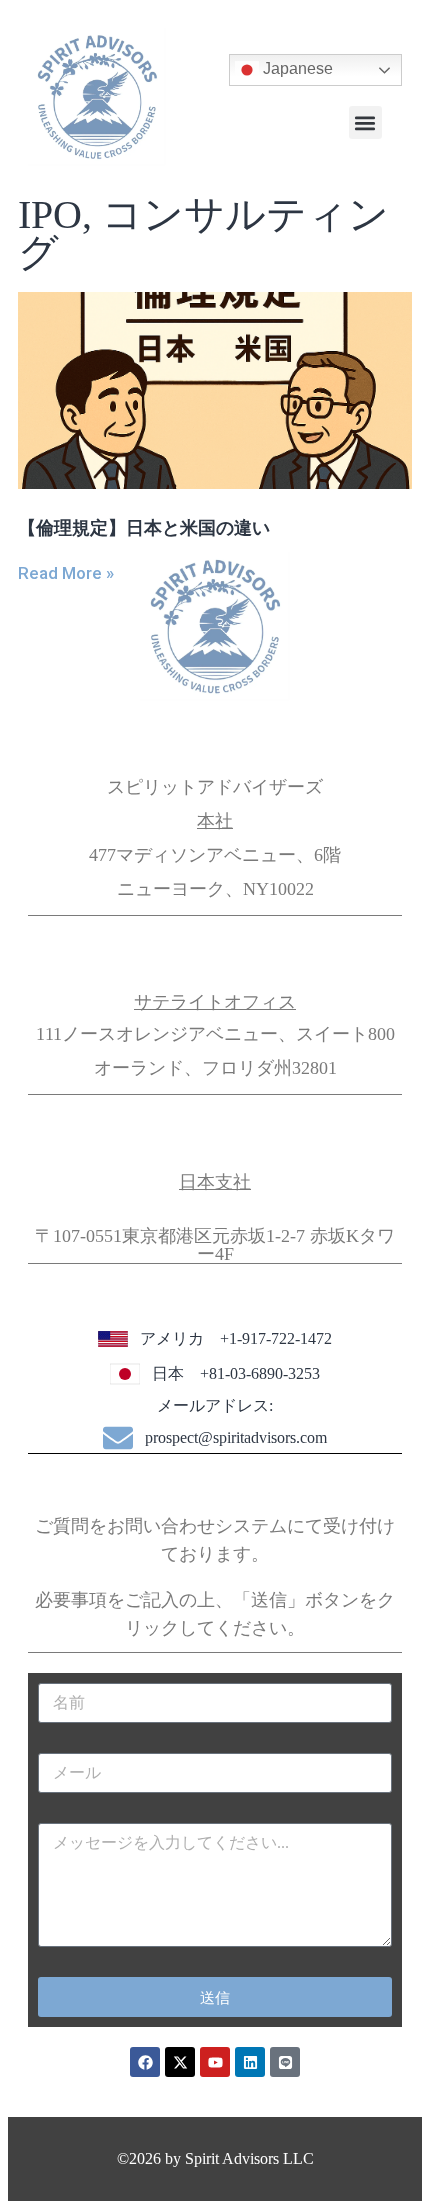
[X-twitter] (180, 2062)
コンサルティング (203, 233)
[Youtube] (215, 2062)
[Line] (285, 2062)
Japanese (296, 69)
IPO (50, 214)
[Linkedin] (250, 2062)
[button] (365, 122)
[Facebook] (145, 2062)
